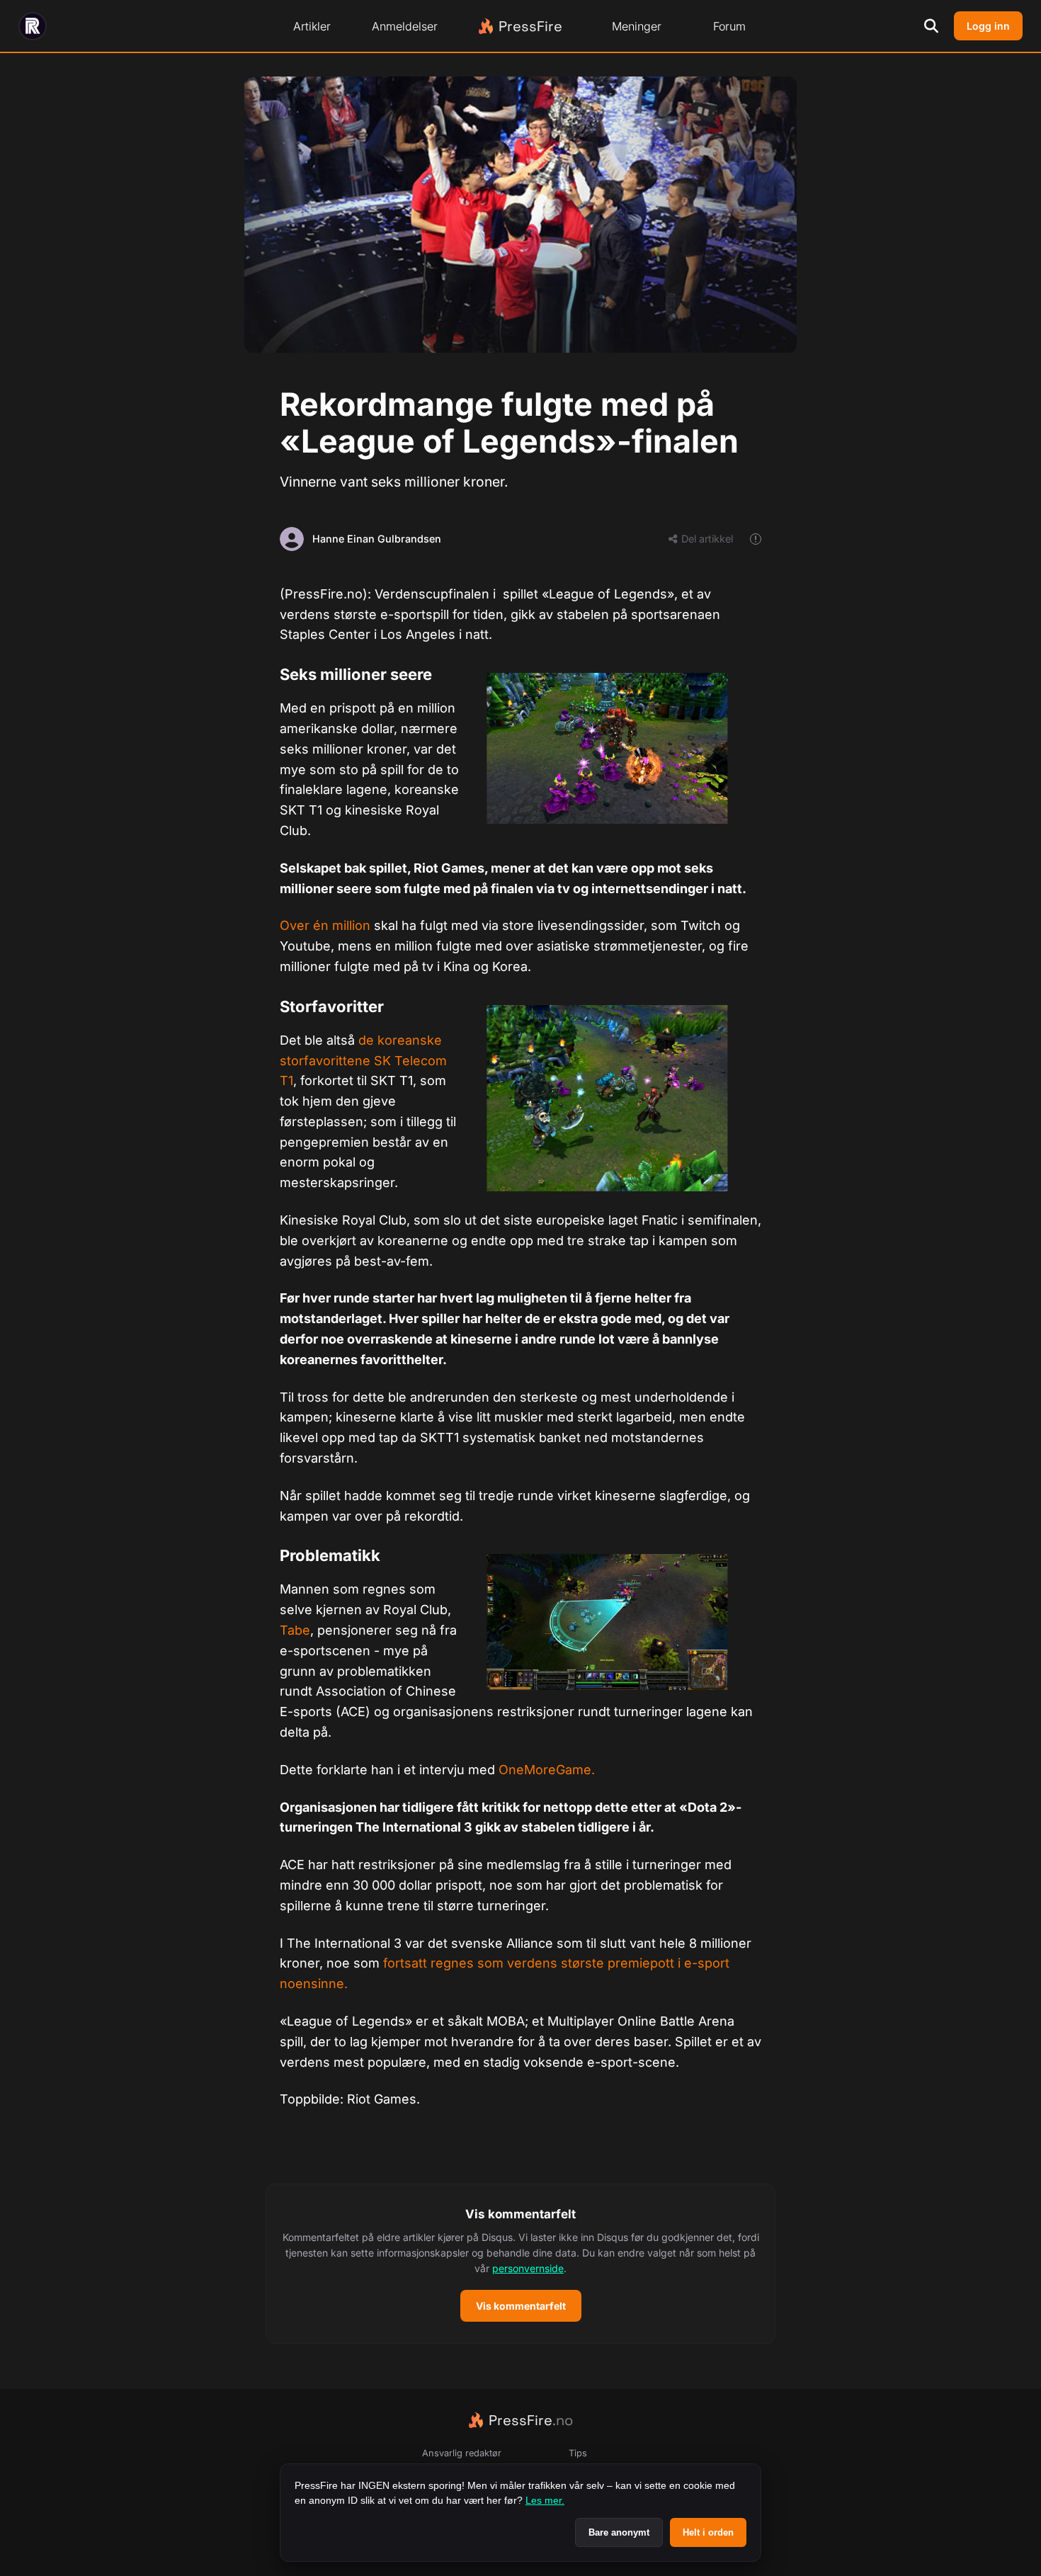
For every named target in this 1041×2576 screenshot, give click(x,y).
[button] (520, 2264)
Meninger (637, 26)
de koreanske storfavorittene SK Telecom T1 (363, 1061)
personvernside (528, 2268)
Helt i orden (708, 2532)
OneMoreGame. (547, 1770)
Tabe (295, 1630)
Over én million (325, 925)
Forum (729, 26)
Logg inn (988, 26)
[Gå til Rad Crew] (33, 26)
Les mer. (545, 2500)
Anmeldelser (405, 26)
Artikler (312, 26)
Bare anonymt (619, 2532)
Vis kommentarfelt (521, 2306)
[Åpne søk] (931, 26)
